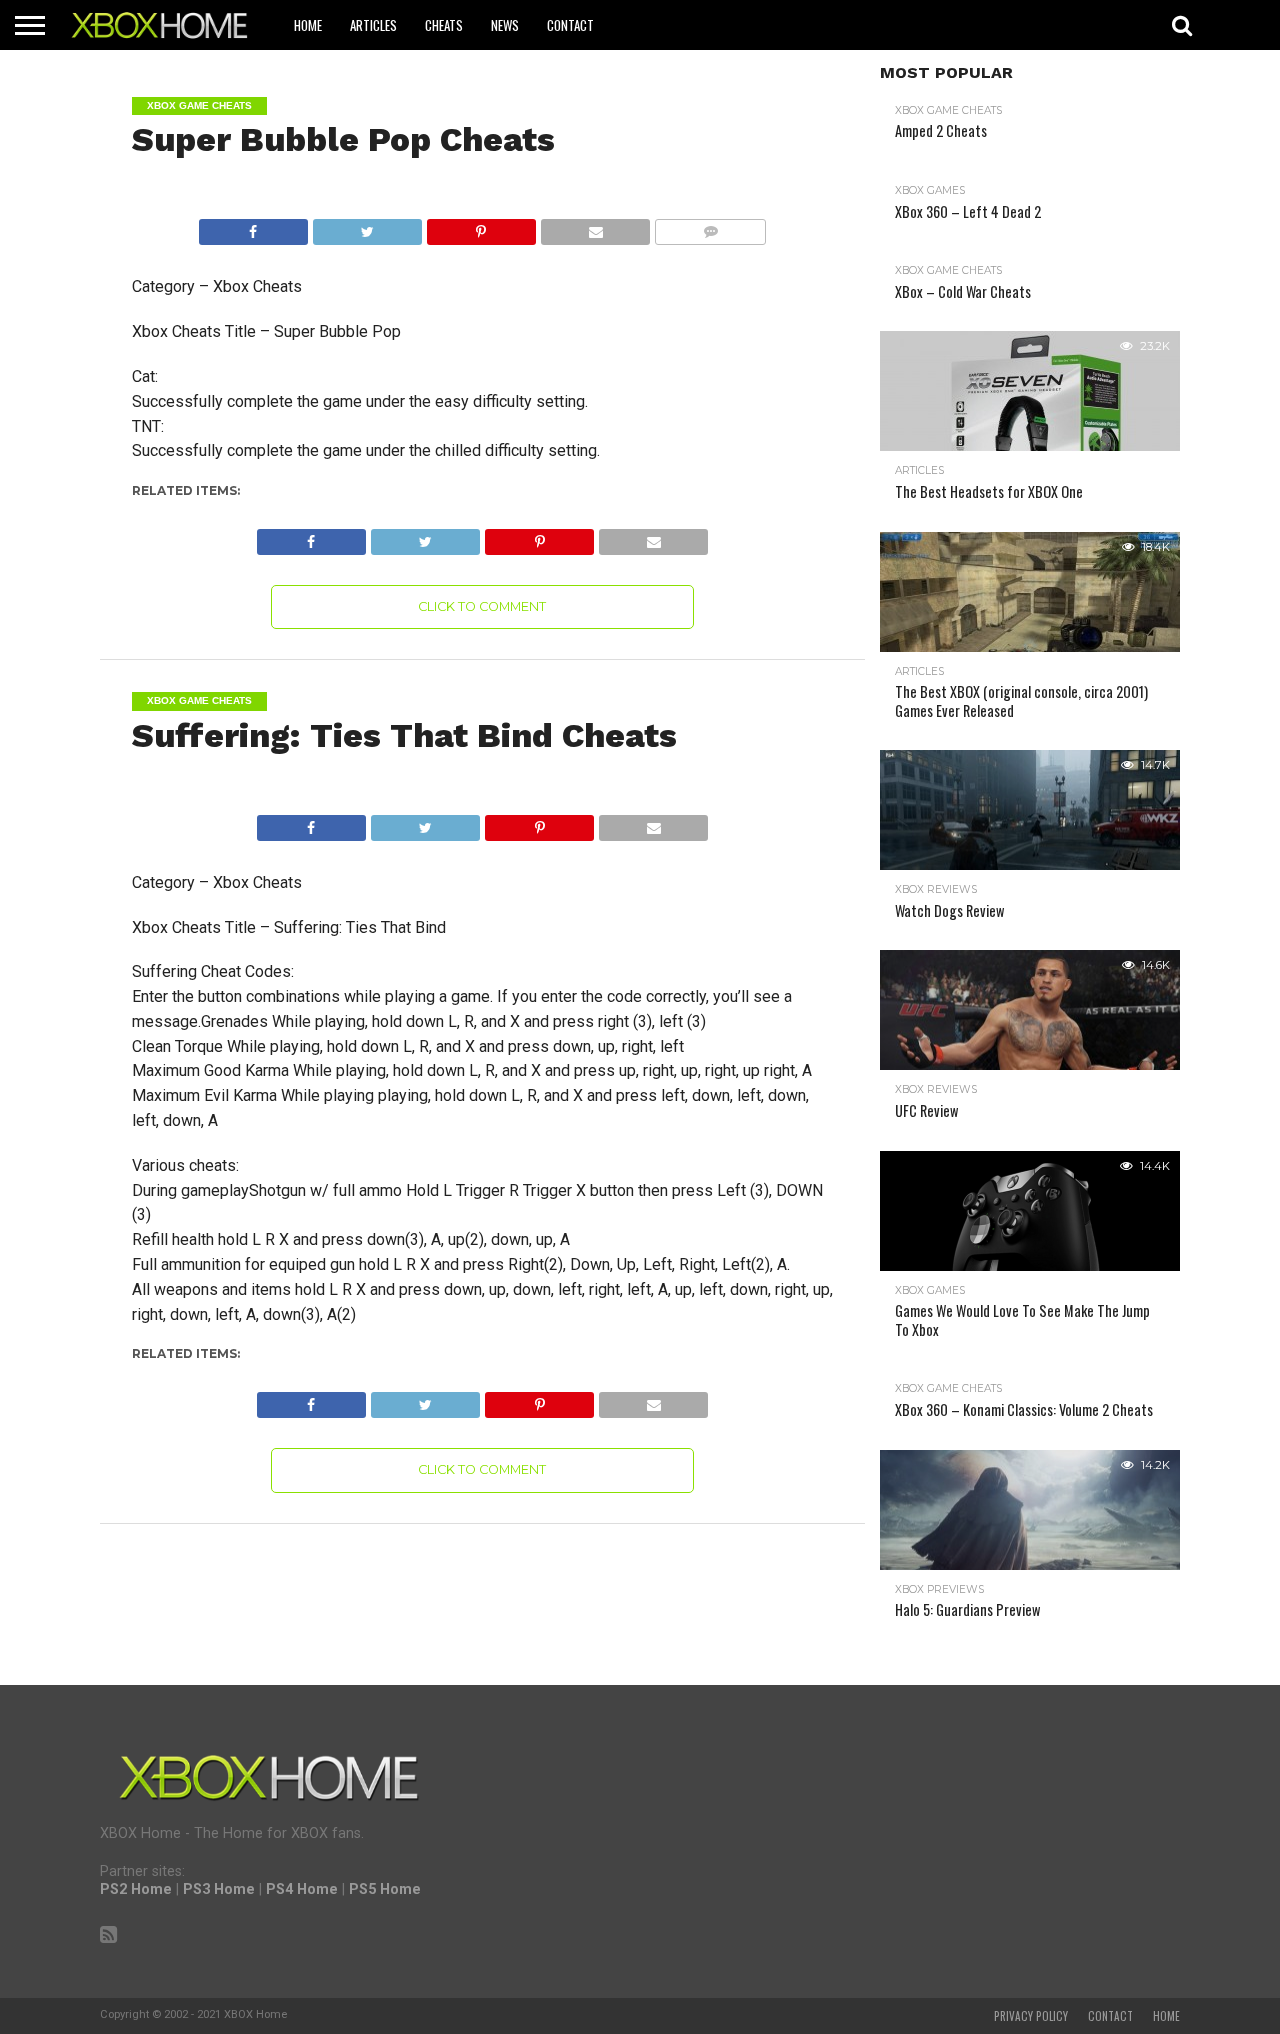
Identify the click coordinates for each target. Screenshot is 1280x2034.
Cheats (444, 25)
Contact (570, 25)
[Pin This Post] (481, 226)
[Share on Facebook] (253, 226)
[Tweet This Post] (367, 226)
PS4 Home (302, 1889)
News (505, 25)
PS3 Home (219, 1889)
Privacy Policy (1031, 2016)
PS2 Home (136, 1889)
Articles (373, 25)
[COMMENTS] (710, 226)
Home (308, 25)
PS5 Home (385, 1889)
